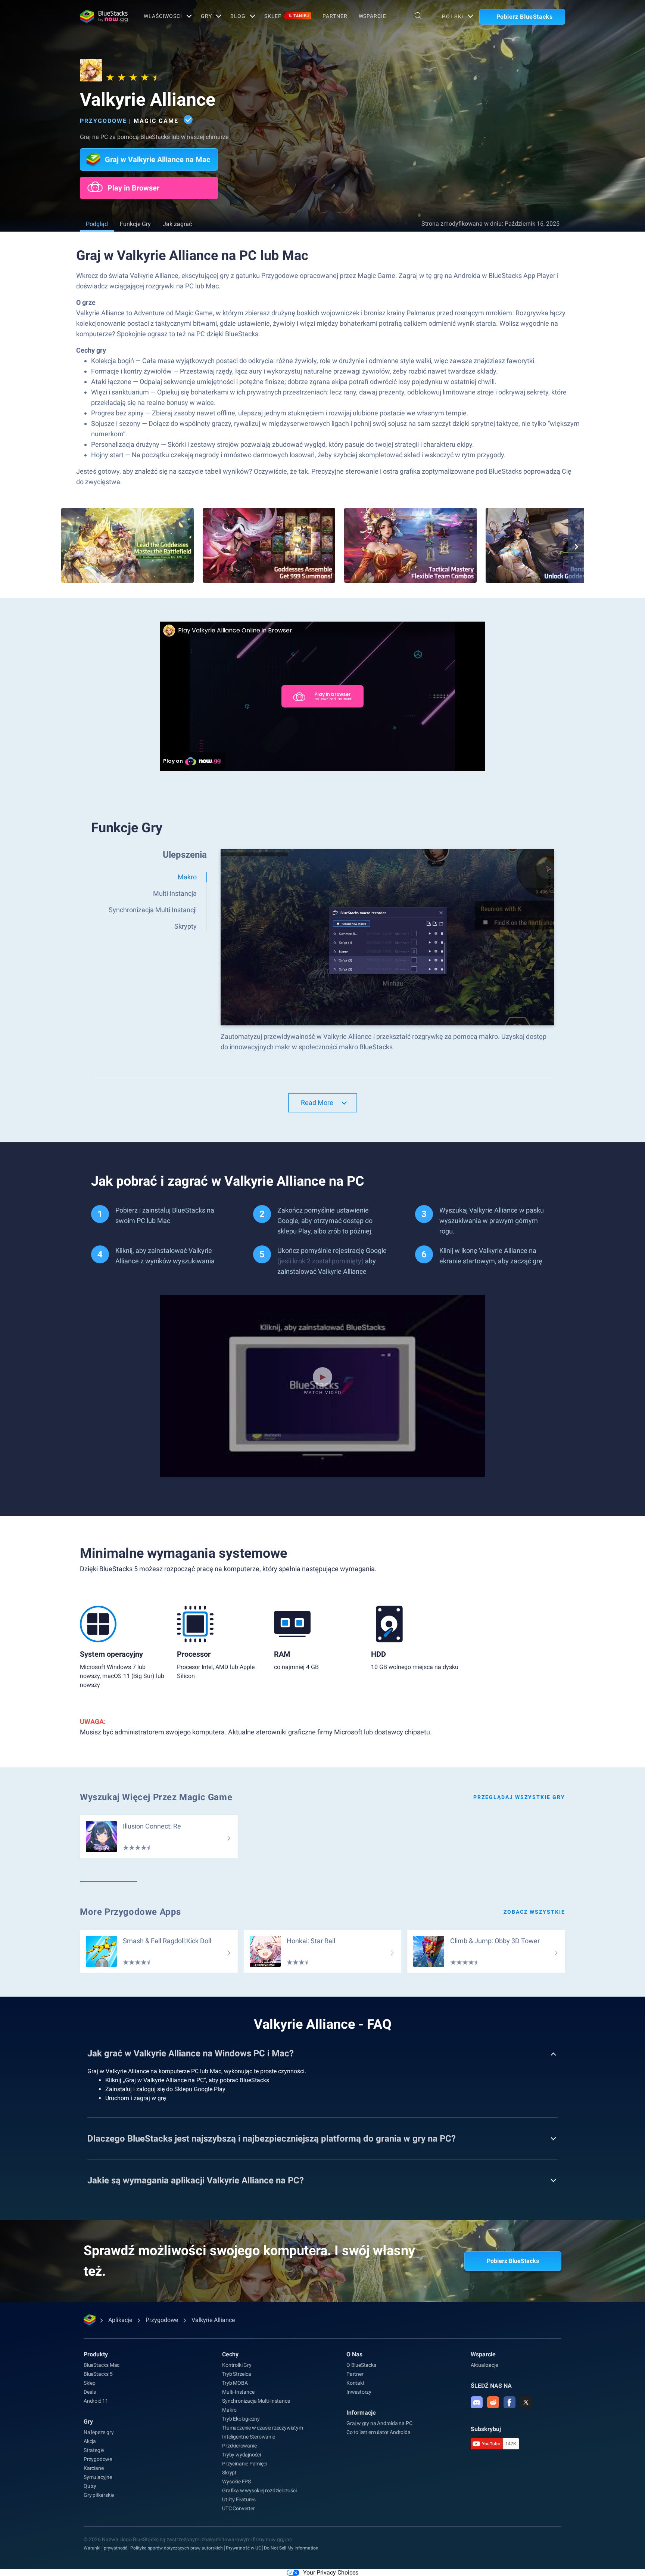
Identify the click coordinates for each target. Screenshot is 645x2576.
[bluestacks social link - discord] (477, 2402)
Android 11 (96, 2401)
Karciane (94, 2468)
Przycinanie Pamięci (244, 2464)
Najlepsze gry (99, 2432)
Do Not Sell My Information (291, 2548)
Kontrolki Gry (237, 2365)
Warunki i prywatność (105, 2548)
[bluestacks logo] (104, 16)
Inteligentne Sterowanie (248, 2437)
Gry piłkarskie (99, 2495)
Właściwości (163, 16)
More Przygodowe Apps (130, 1912)
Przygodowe (103, 121)
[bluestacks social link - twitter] (526, 2402)
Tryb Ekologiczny (241, 2419)
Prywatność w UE (243, 2548)
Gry (206, 16)
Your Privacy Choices (331, 2572)
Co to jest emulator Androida (378, 2432)
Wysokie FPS (236, 2481)
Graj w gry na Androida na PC (379, 2423)
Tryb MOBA (235, 2383)
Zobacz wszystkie (534, 1912)
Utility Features (239, 2499)
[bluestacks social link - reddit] (493, 2402)
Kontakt (356, 2383)
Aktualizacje (484, 2365)
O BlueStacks (361, 2365)
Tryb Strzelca (236, 2374)
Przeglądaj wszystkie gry (519, 1797)
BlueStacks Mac (102, 2365)
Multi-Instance (238, 2392)
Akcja (90, 2441)
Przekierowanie (239, 2446)
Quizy (90, 2486)
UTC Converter (238, 2508)
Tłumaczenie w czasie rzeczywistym (262, 2428)
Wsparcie (373, 16)
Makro (229, 2410)
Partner (335, 16)
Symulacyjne (98, 2477)
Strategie (94, 2450)
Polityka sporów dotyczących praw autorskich (177, 2548)
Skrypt (229, 2473)
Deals (90, 2392)
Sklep (287, 16)
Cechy (230, 2354)
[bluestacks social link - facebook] (510, 2402)
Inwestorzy (359, 2392)
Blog (238, 16)
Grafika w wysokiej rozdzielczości (259, 2490)
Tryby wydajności (242, 2455)
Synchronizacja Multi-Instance (256, 2401)
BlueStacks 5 (98, 2374)
